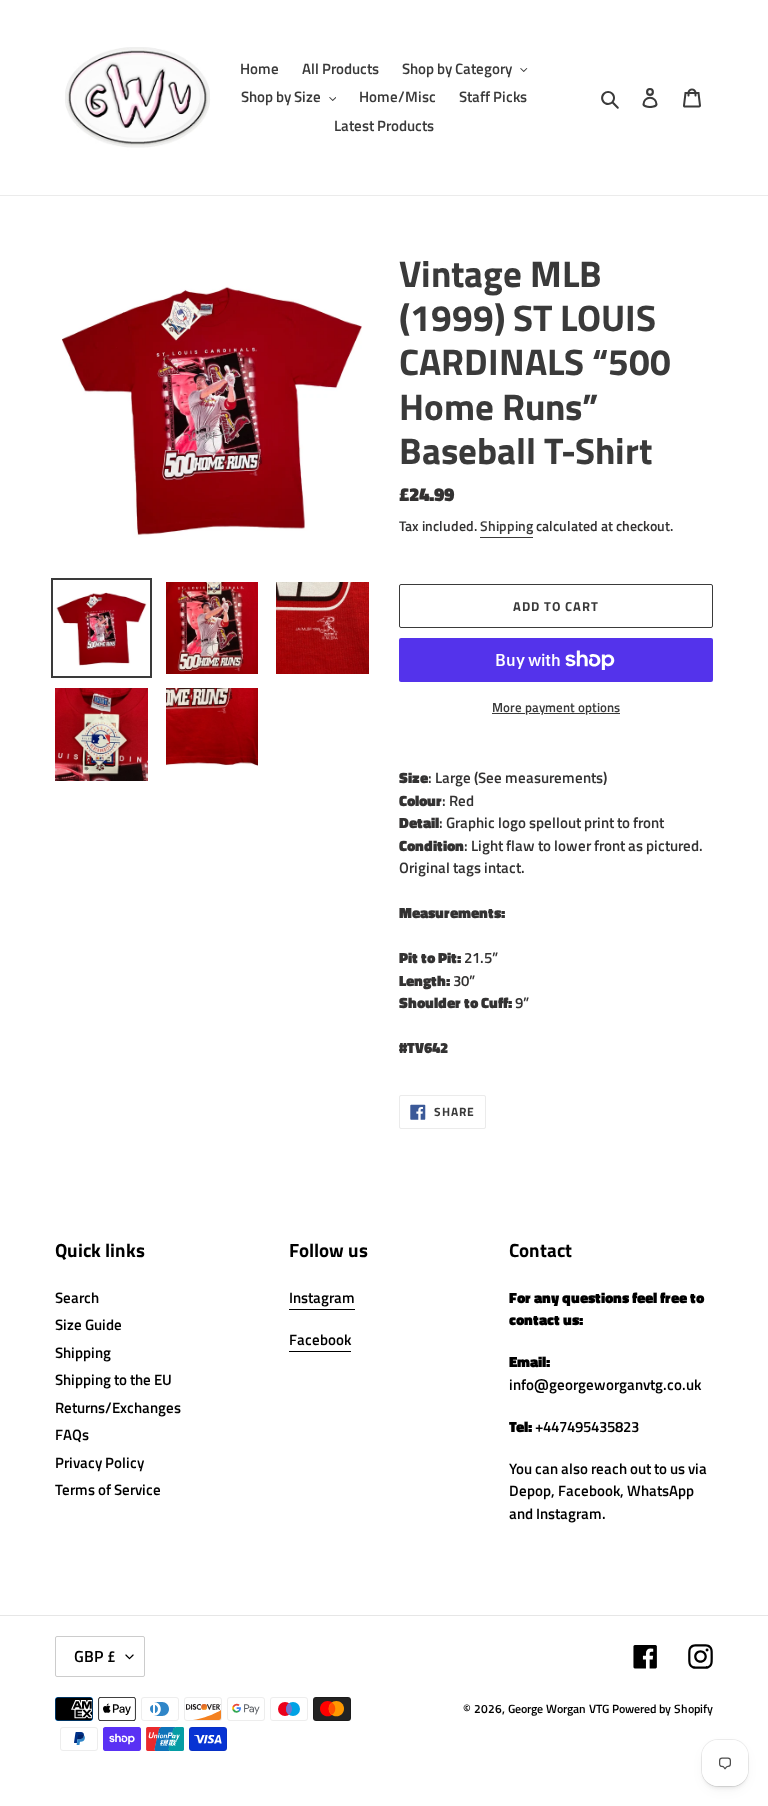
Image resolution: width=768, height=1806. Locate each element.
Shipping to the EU (113, 1379)
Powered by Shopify (662, 1708)
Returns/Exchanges (118, 1407)
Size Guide (88, 1324)
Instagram (322, 1297)
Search (77, 1297)
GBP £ (95, 1656)
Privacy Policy (99, 1462)
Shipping (506, 525)
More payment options (556, 707)
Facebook (320, 1339)
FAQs (72, 1434)
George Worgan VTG (558, 1708)
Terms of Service (108, 1489)
